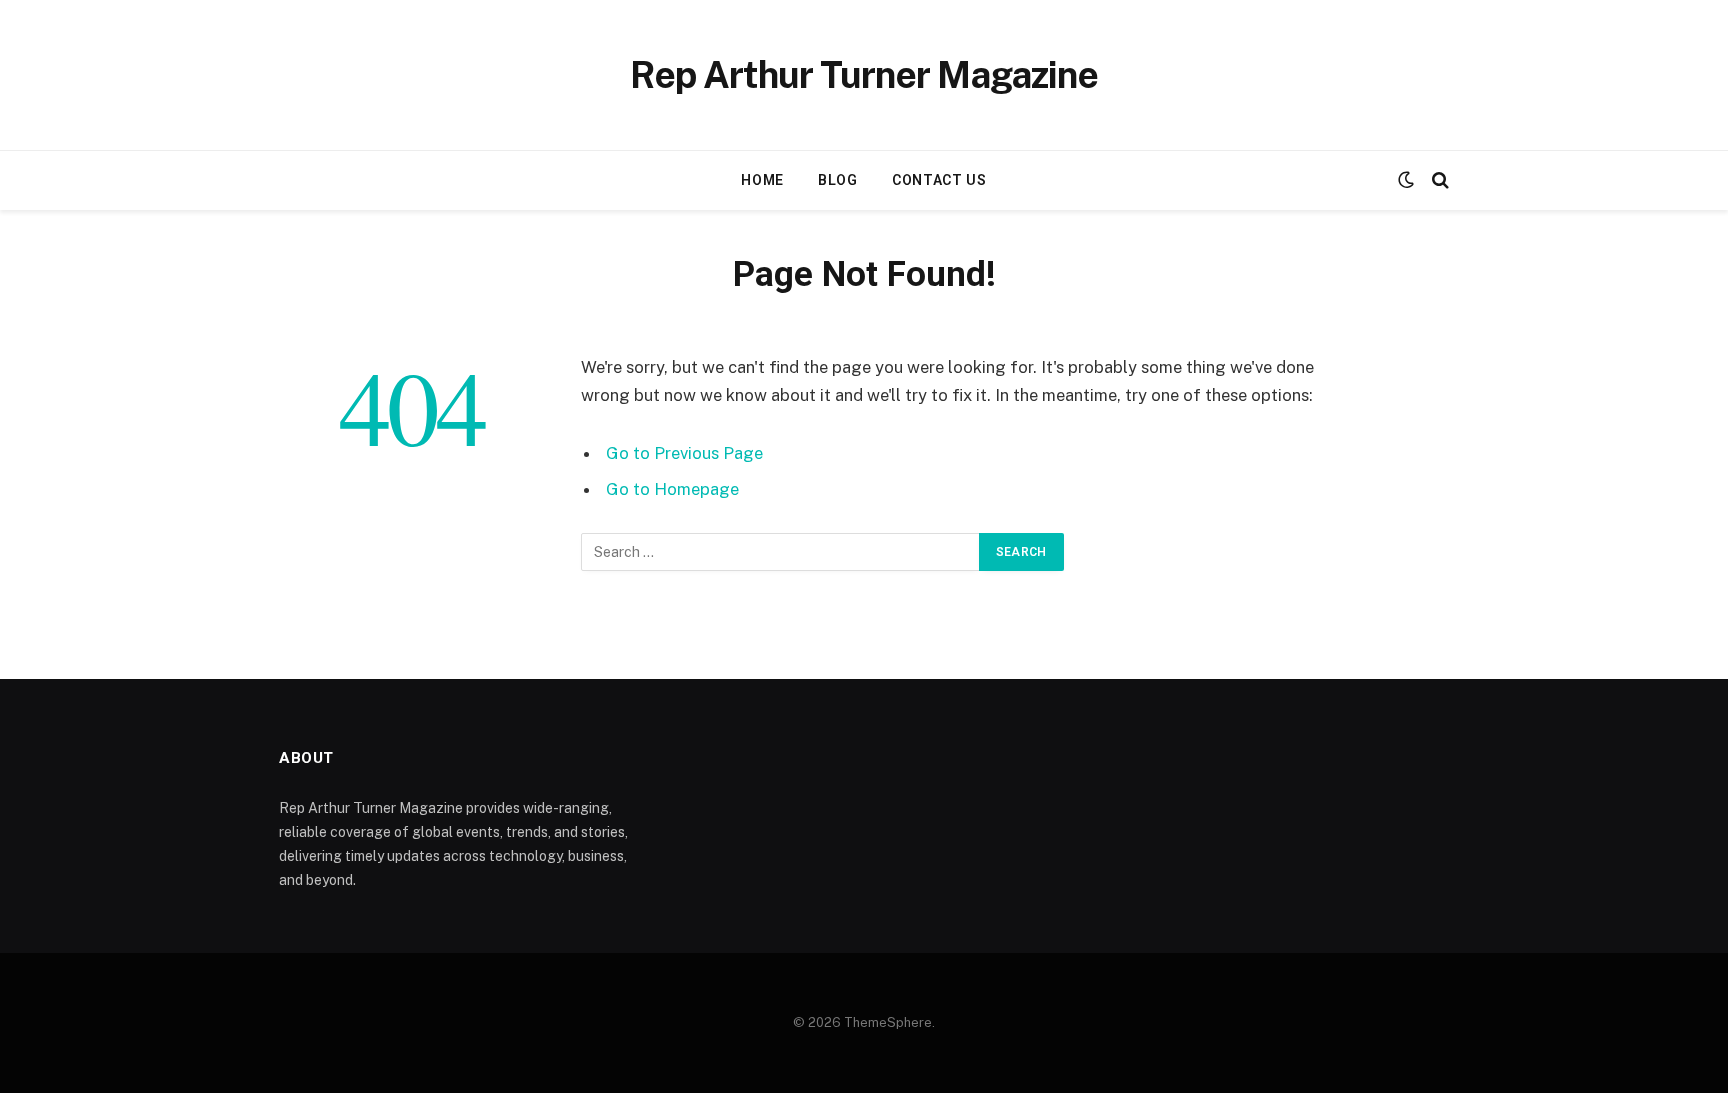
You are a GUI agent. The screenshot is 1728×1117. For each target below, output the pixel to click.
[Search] (1438, 180)
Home (762, 180)
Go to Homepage (672, 489)
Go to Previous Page (684, 453)
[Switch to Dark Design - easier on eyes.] (1406, 180)
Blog (838, 180)
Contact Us (939, 180)
